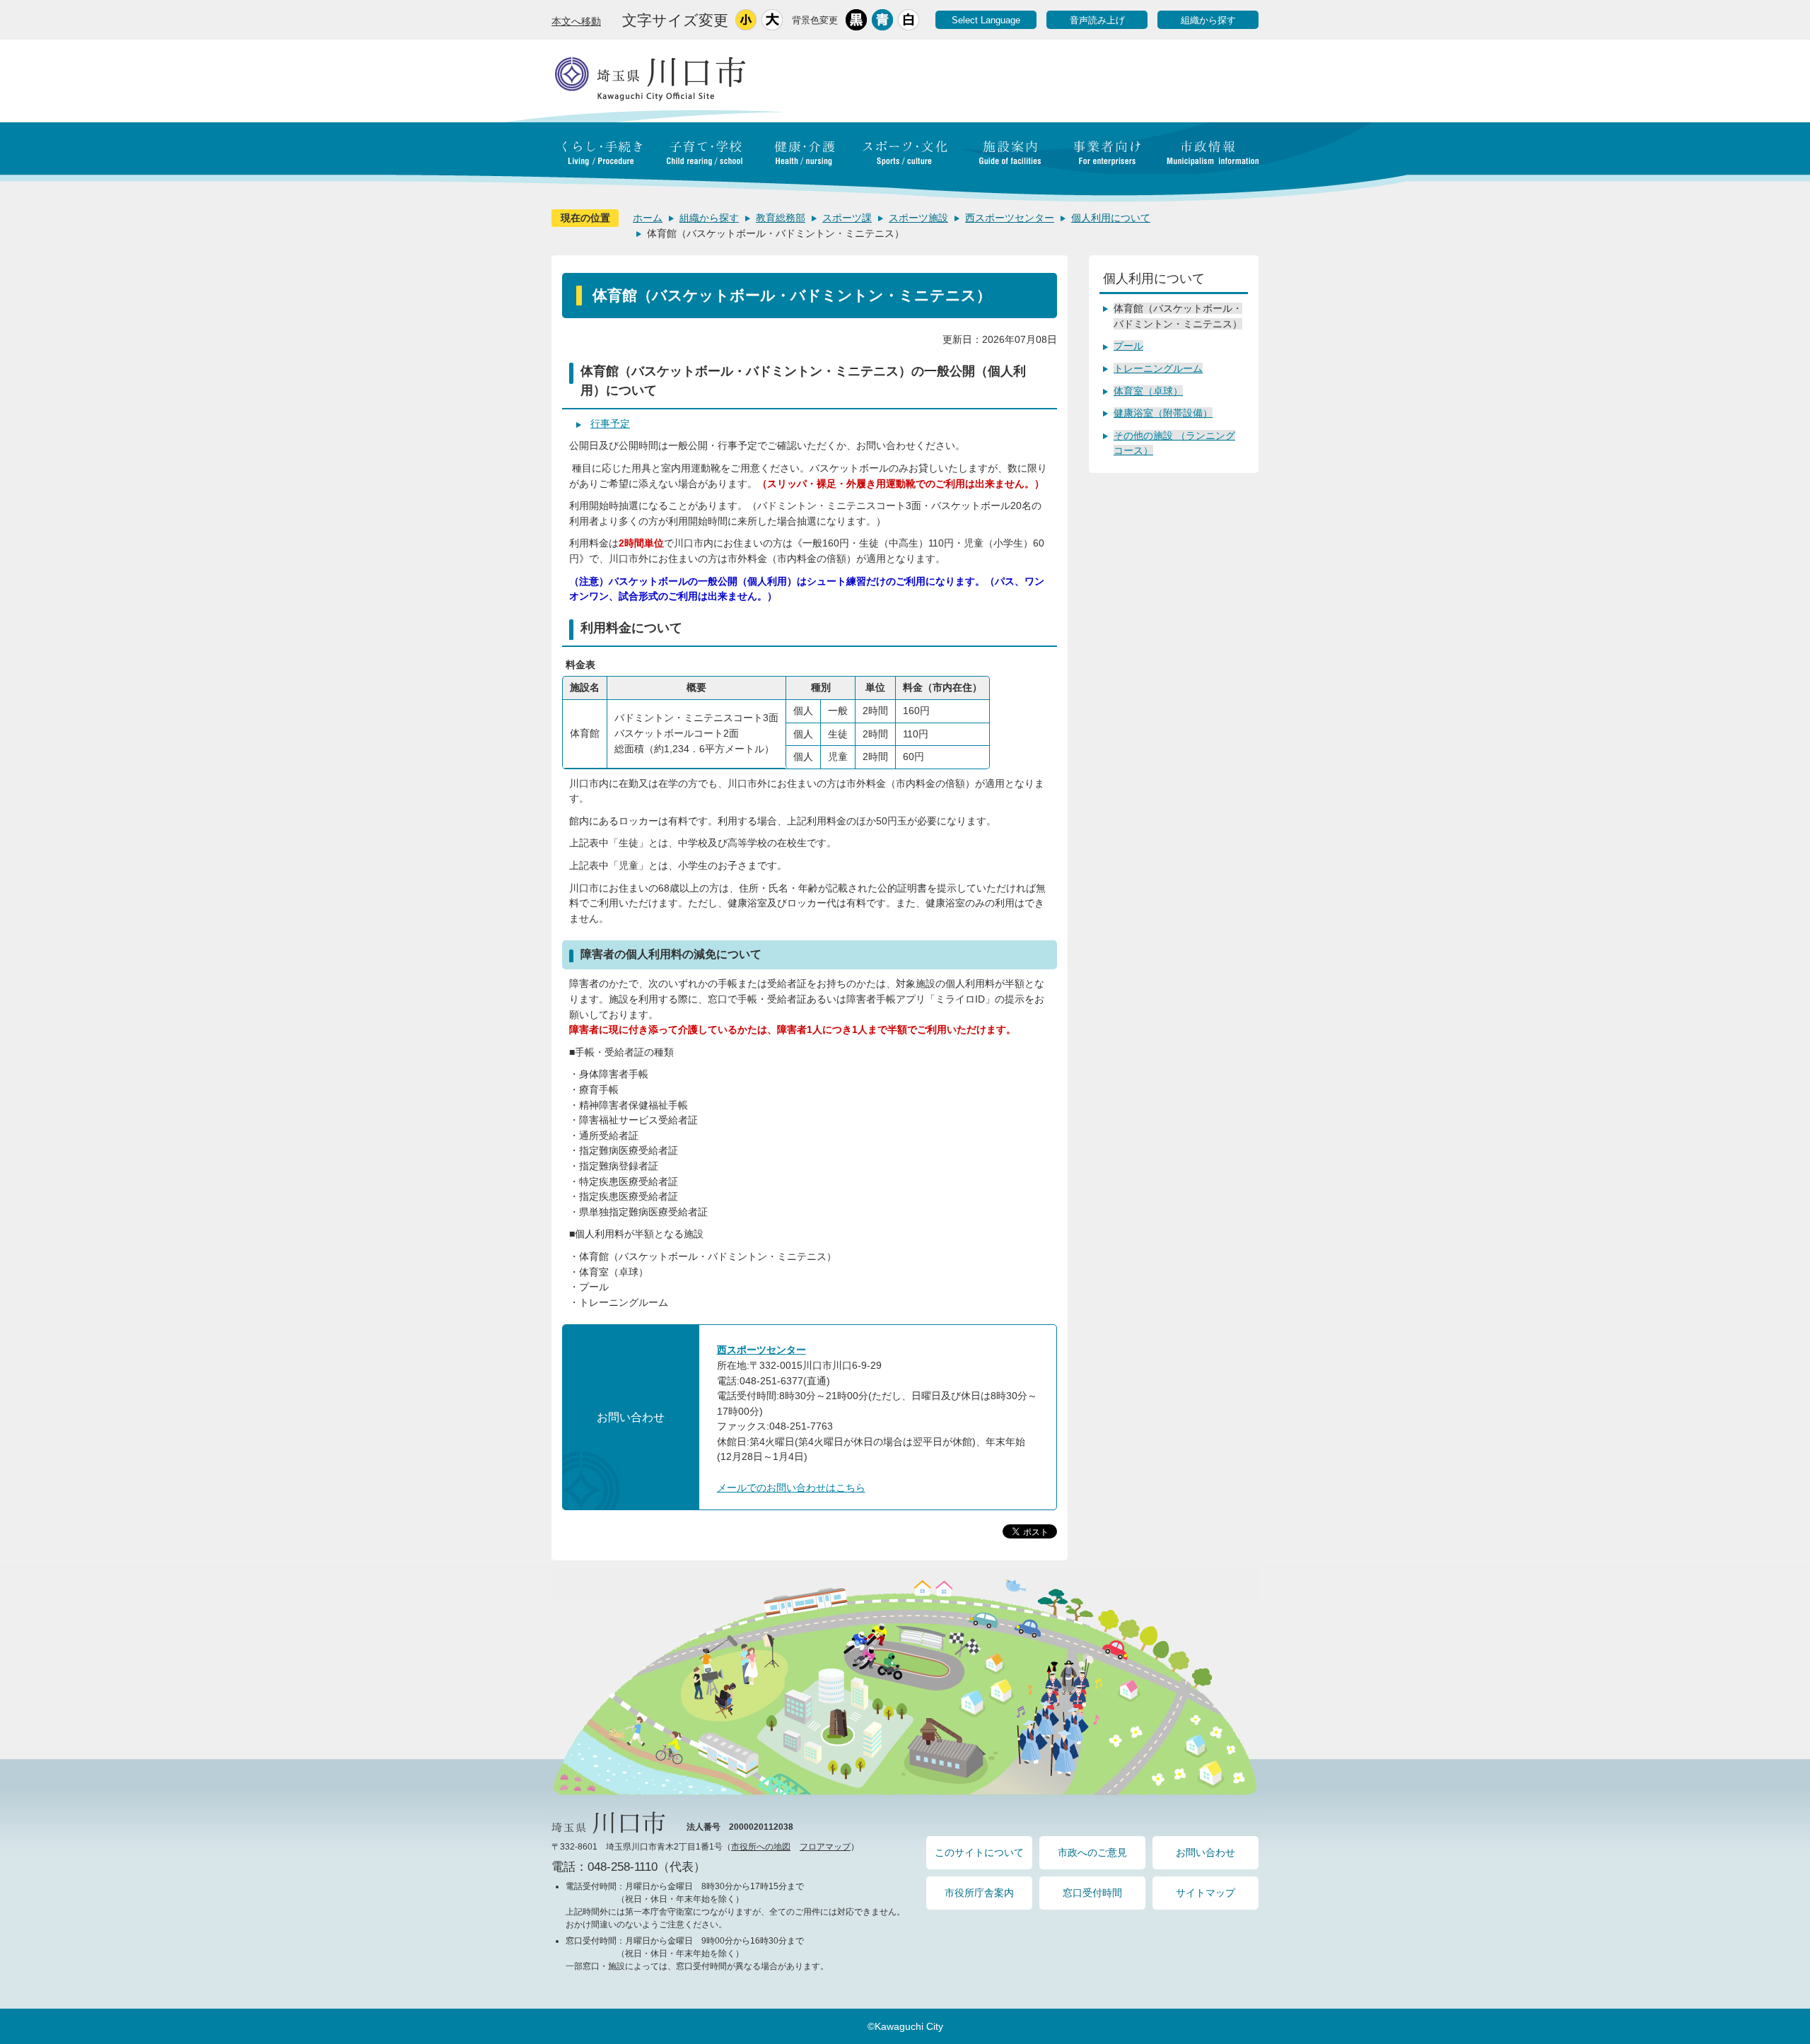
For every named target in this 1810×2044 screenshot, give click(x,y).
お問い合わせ (1205, 1852)
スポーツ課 (847, 218)
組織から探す (1208, 20)
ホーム (648, 218)
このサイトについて (979, 1852)
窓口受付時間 (1092, 1893)
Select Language (986, 20)
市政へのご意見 (1092, 1852)
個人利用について (1111, 218)
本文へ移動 (576, 21)
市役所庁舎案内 (979, 1893)
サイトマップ (1205, 1893)
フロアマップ (825, 1847)
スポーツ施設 (918, 218)
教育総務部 (781, 218)
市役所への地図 (761, 1847)
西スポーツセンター (1010, 218)
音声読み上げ (1097, 20)
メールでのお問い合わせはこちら (791, 1488)
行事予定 (610, 424)
